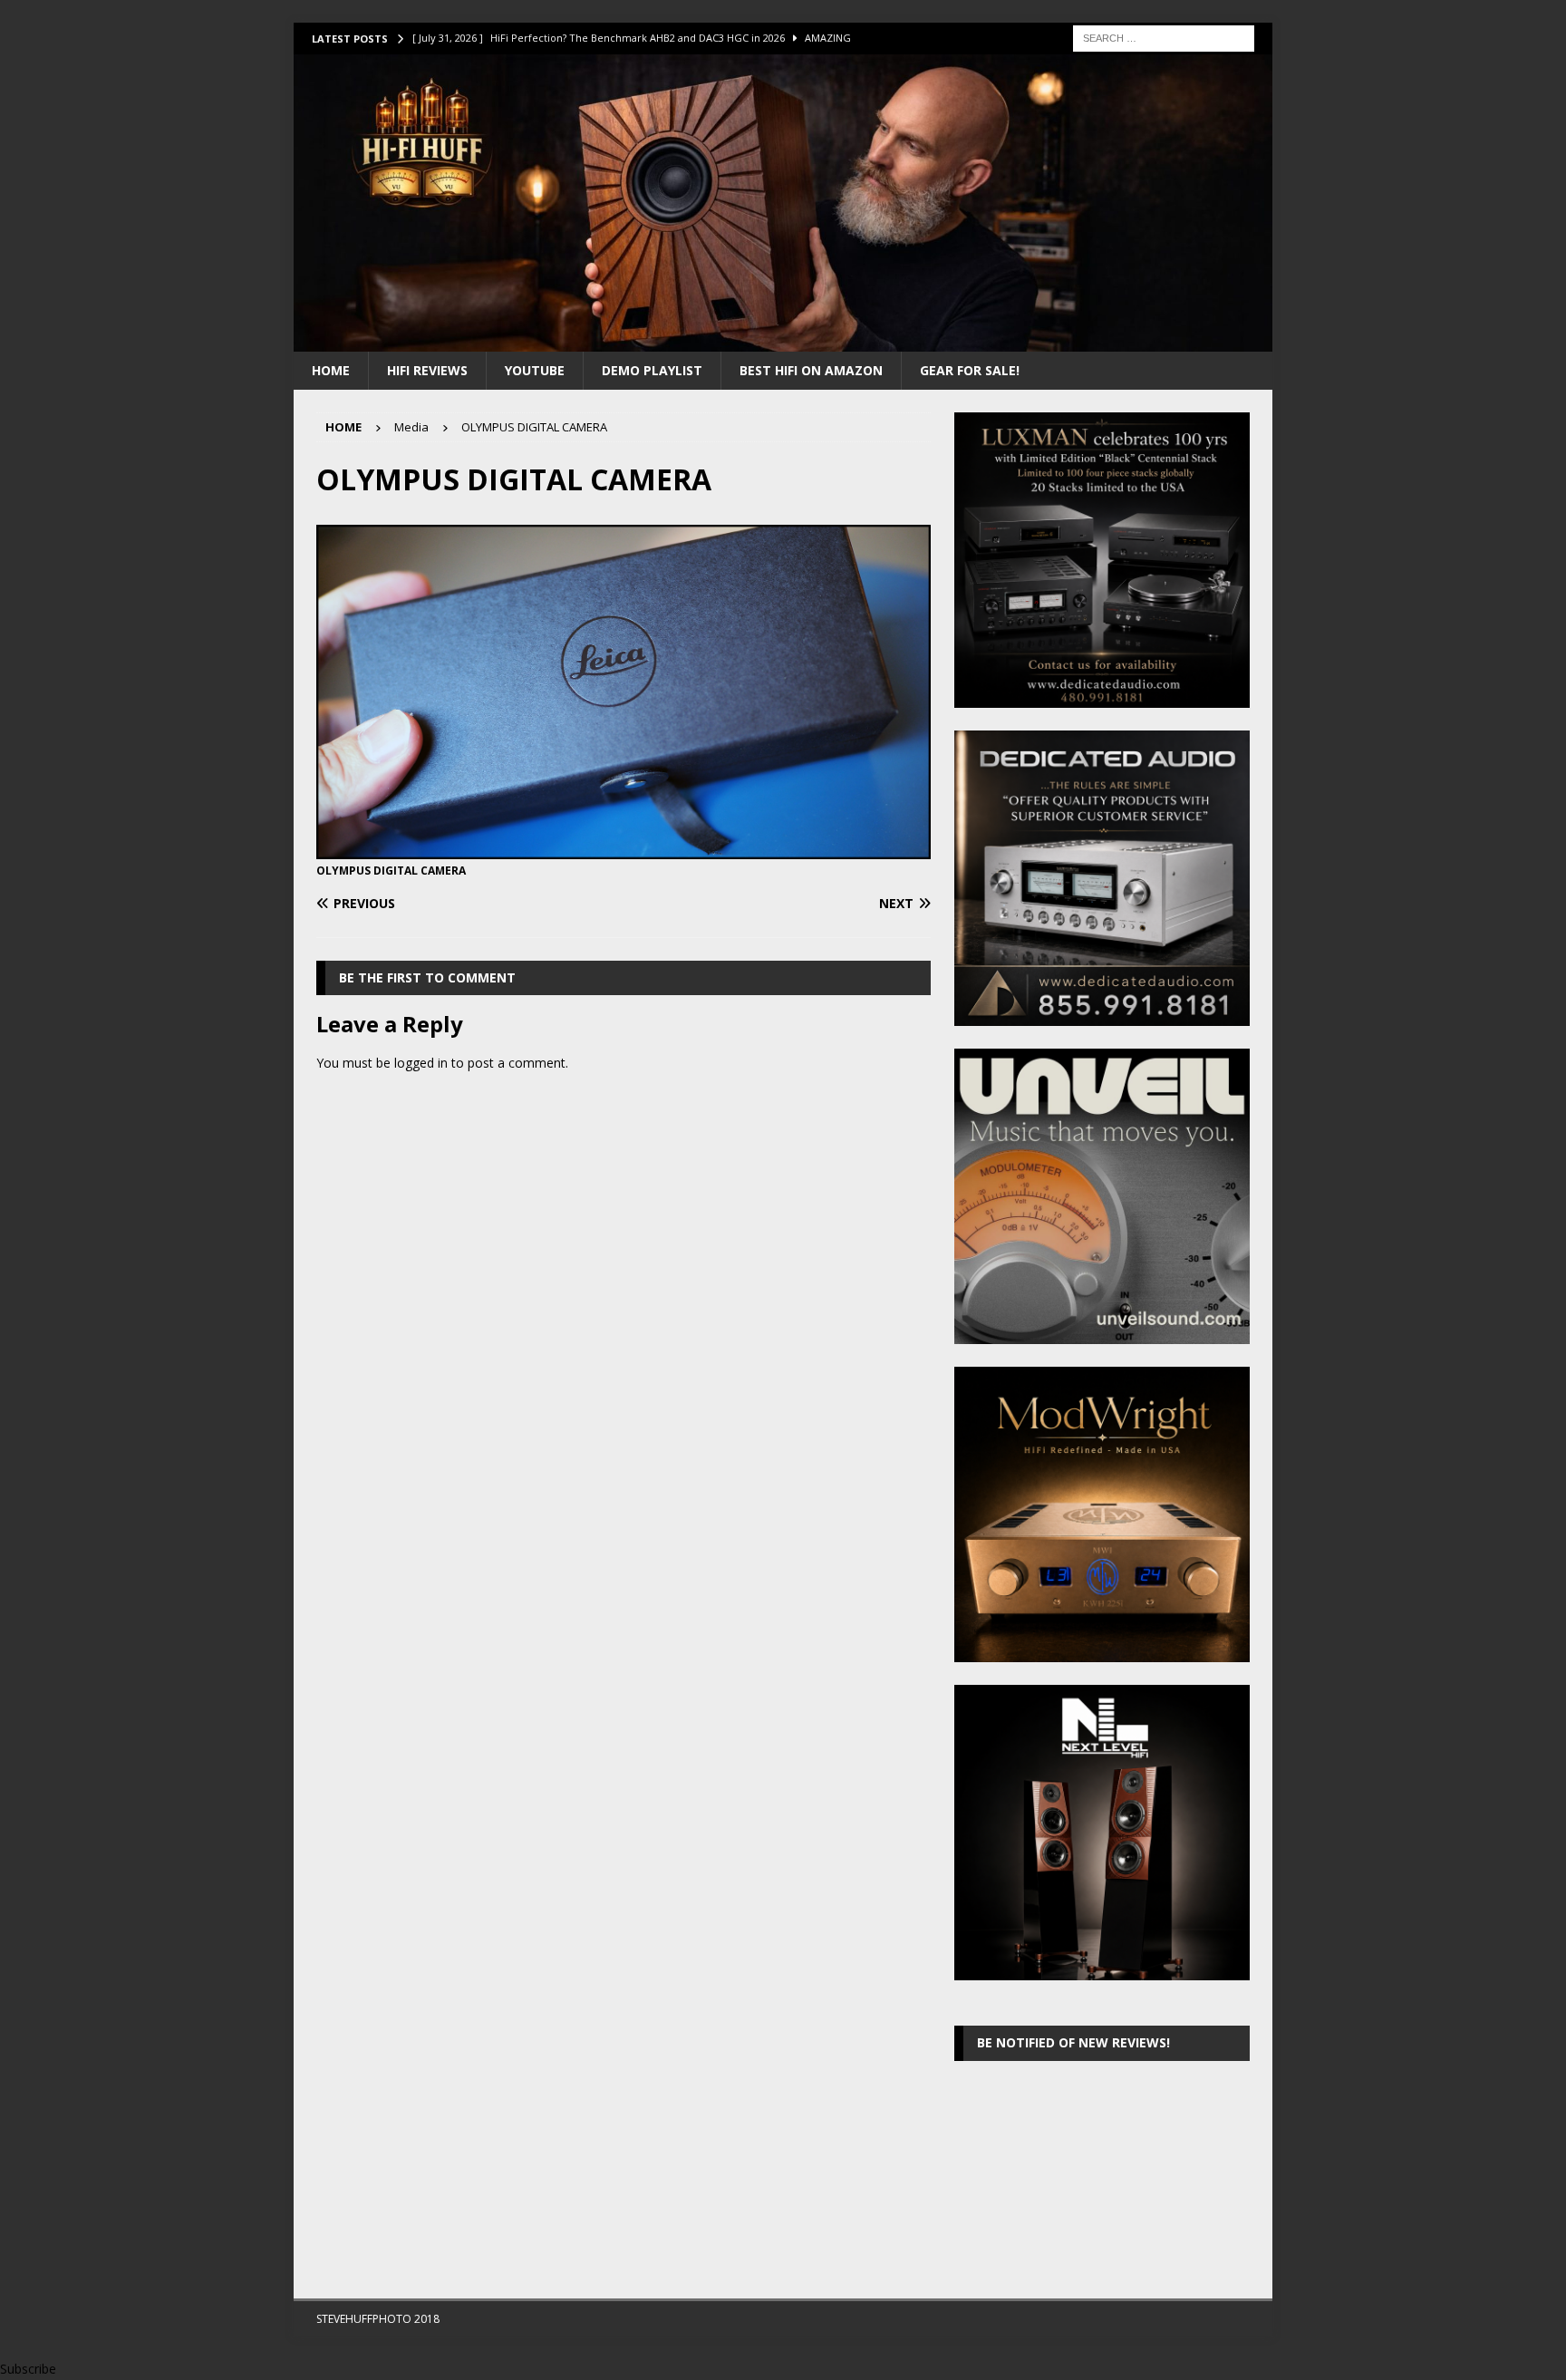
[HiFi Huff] (783, 340)
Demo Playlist (652, 370)
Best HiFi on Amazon (811, 370)
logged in (421, 1063)
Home (331, 370)
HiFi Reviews (427, 370)
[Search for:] (1164, 37)
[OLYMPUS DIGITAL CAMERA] (623, 849)
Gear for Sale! (970, 370)
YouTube (535, 370)
